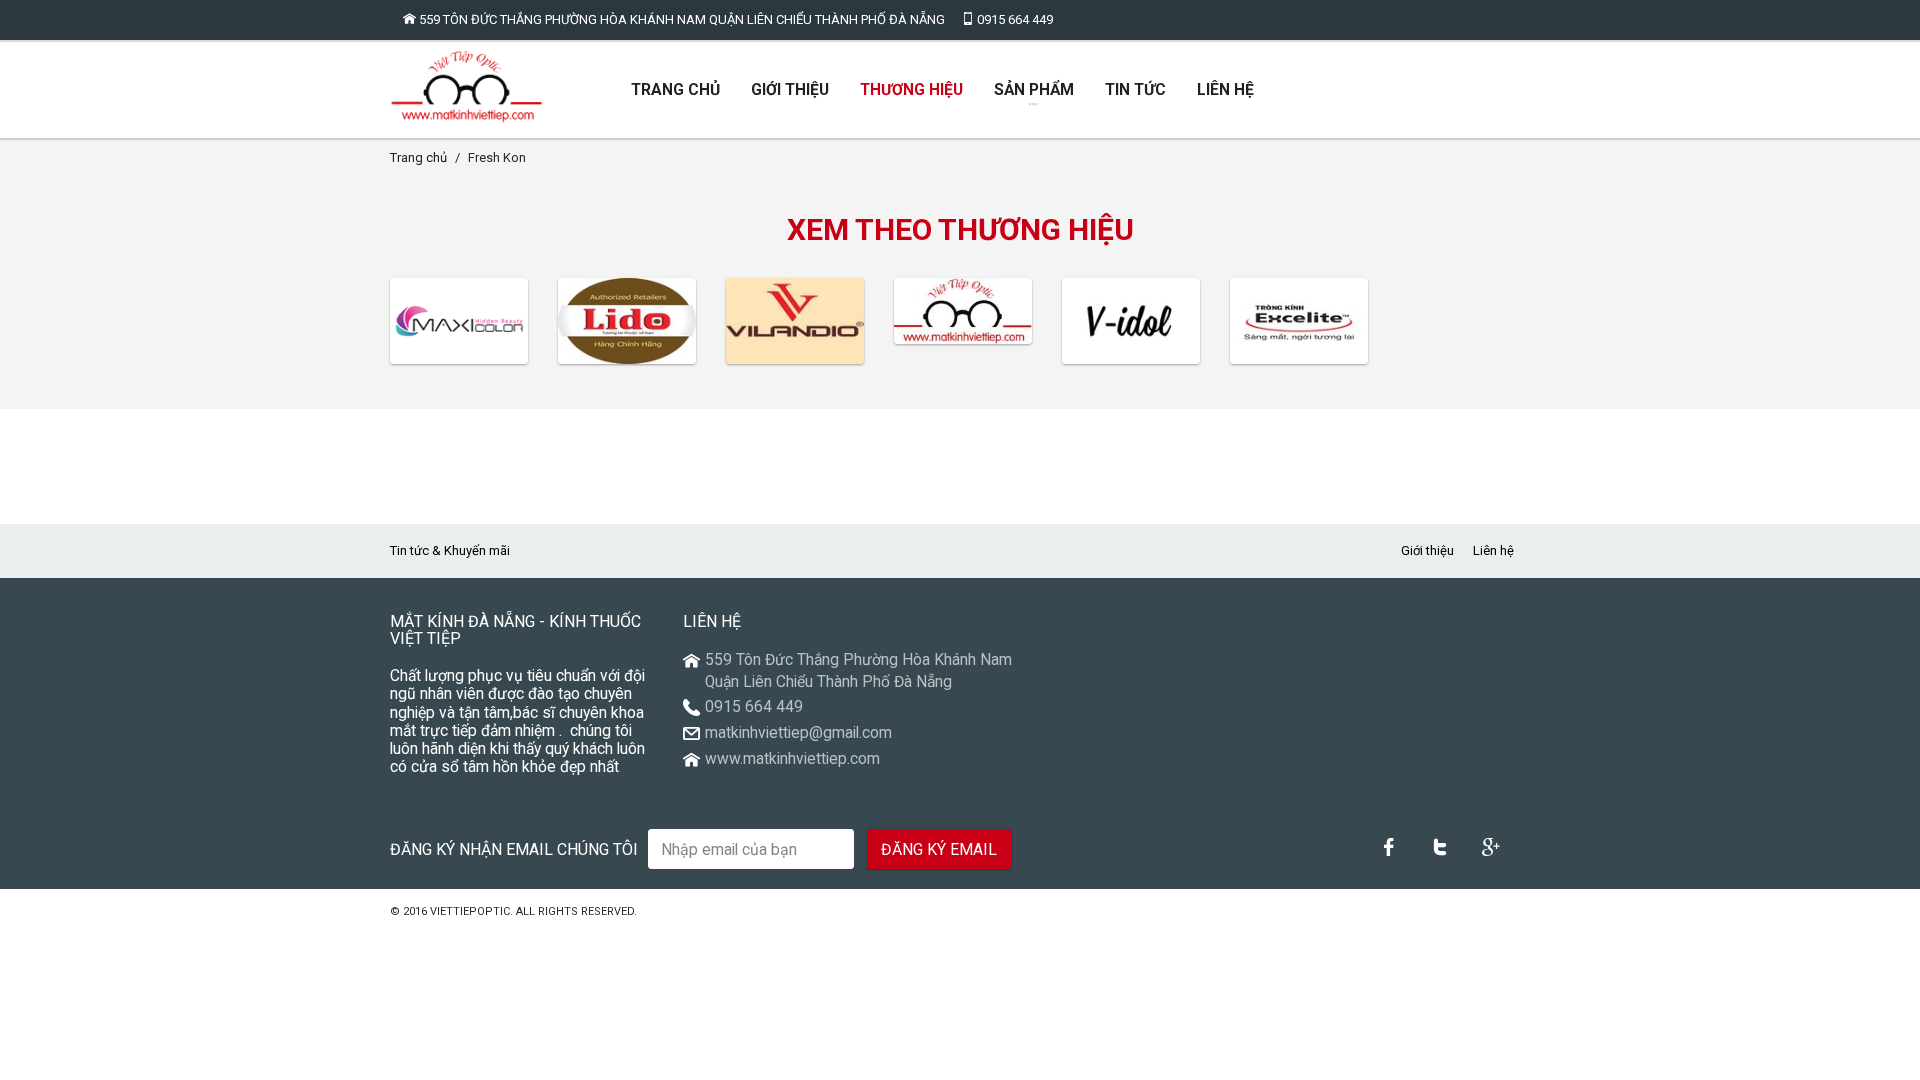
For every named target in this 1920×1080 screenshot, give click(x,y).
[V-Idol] (1131, 320)
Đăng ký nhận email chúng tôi (514, 849)
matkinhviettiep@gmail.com (798, 733)
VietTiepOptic (470, 911)
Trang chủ (418, 157)
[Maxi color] (459, 320)
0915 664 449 (1013, 19)
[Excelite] (1299, 321)
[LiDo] (627, 321)
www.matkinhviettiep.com (792, 759)
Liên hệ (1493, 550)
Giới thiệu (1427, 550)
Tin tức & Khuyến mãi (450, 550)
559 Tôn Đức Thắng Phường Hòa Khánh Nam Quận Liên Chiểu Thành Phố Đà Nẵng (680, 19)
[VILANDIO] (795, 320)
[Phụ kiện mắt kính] (963, 311)
